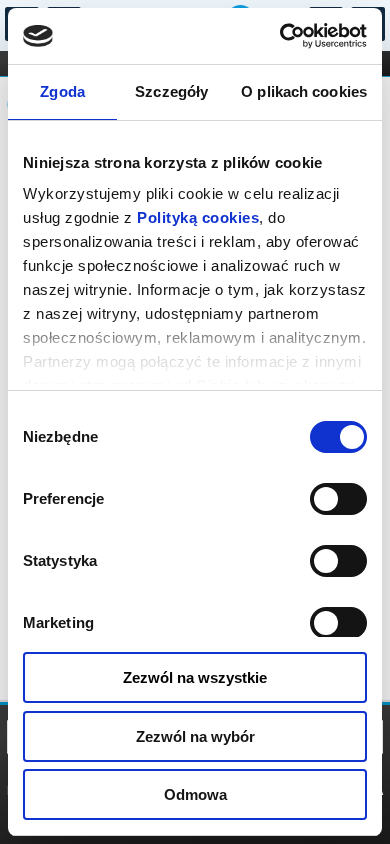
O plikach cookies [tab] (304, 91)
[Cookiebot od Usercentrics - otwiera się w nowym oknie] (280, 36)
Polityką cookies (198, 217)
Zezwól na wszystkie (195, 677)
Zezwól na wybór (195, 736)
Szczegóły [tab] (171, 91)
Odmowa (195, 794)
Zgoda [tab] (62, 91)
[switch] (338, 499)
